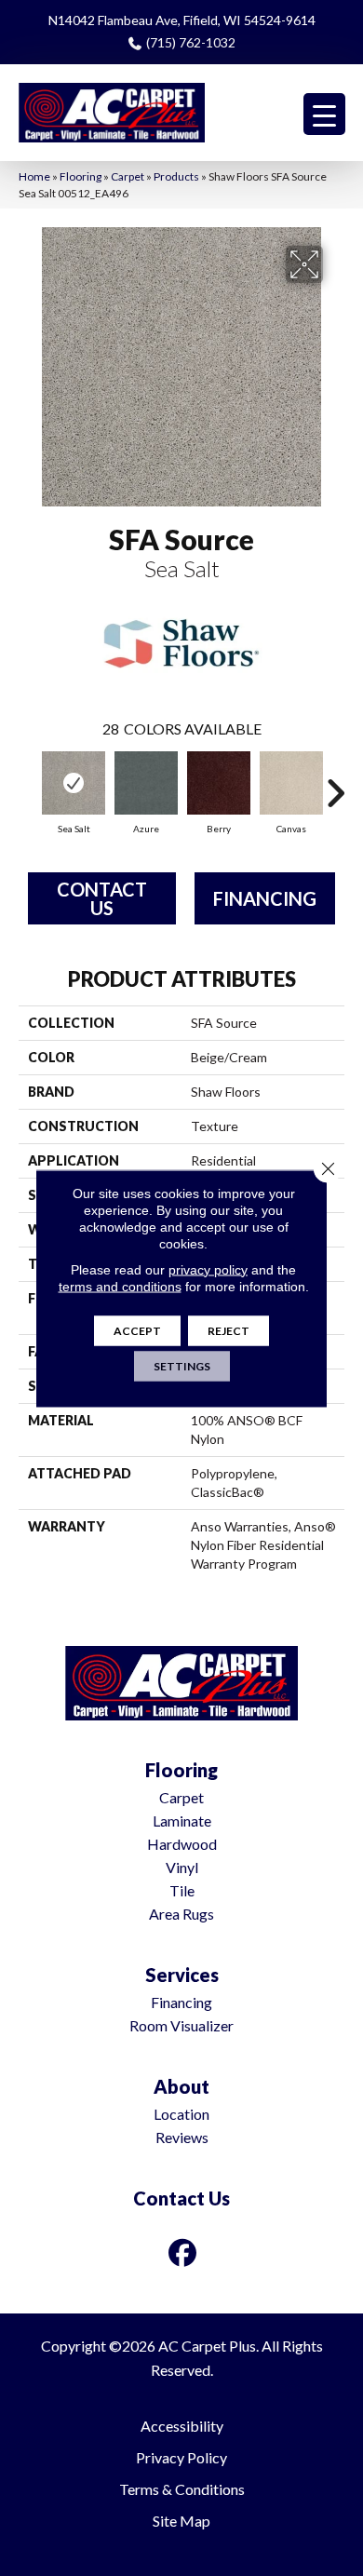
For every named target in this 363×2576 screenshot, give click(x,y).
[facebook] (183, 2252)
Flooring (81, 176)
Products (176, 176)
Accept (137, 1330)
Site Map (181, 2521)
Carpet (128, 176)
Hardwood (182, 1844)
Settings (182, 1365)
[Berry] (219, 783)
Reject (229, 1330)
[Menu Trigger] (324, 114)
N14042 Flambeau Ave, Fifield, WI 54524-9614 (182, 20)
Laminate (182, 1821)
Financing (265, 898)
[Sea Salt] (74, 783)
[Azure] (146, 783)
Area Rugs (181, 1914)
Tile (182, 1890)
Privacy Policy (181, 2457)
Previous (28, 784)
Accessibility (182, 2426)
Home (34, 176)
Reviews (182, 2137)
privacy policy (208, 1269)
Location (181, 2114)
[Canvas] (291, 783)
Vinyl (182, 1867)
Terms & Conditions (182, 2489)
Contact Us (102, 898)
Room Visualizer (181, 2025)
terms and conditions (120, 1286)
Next (335, 784)
